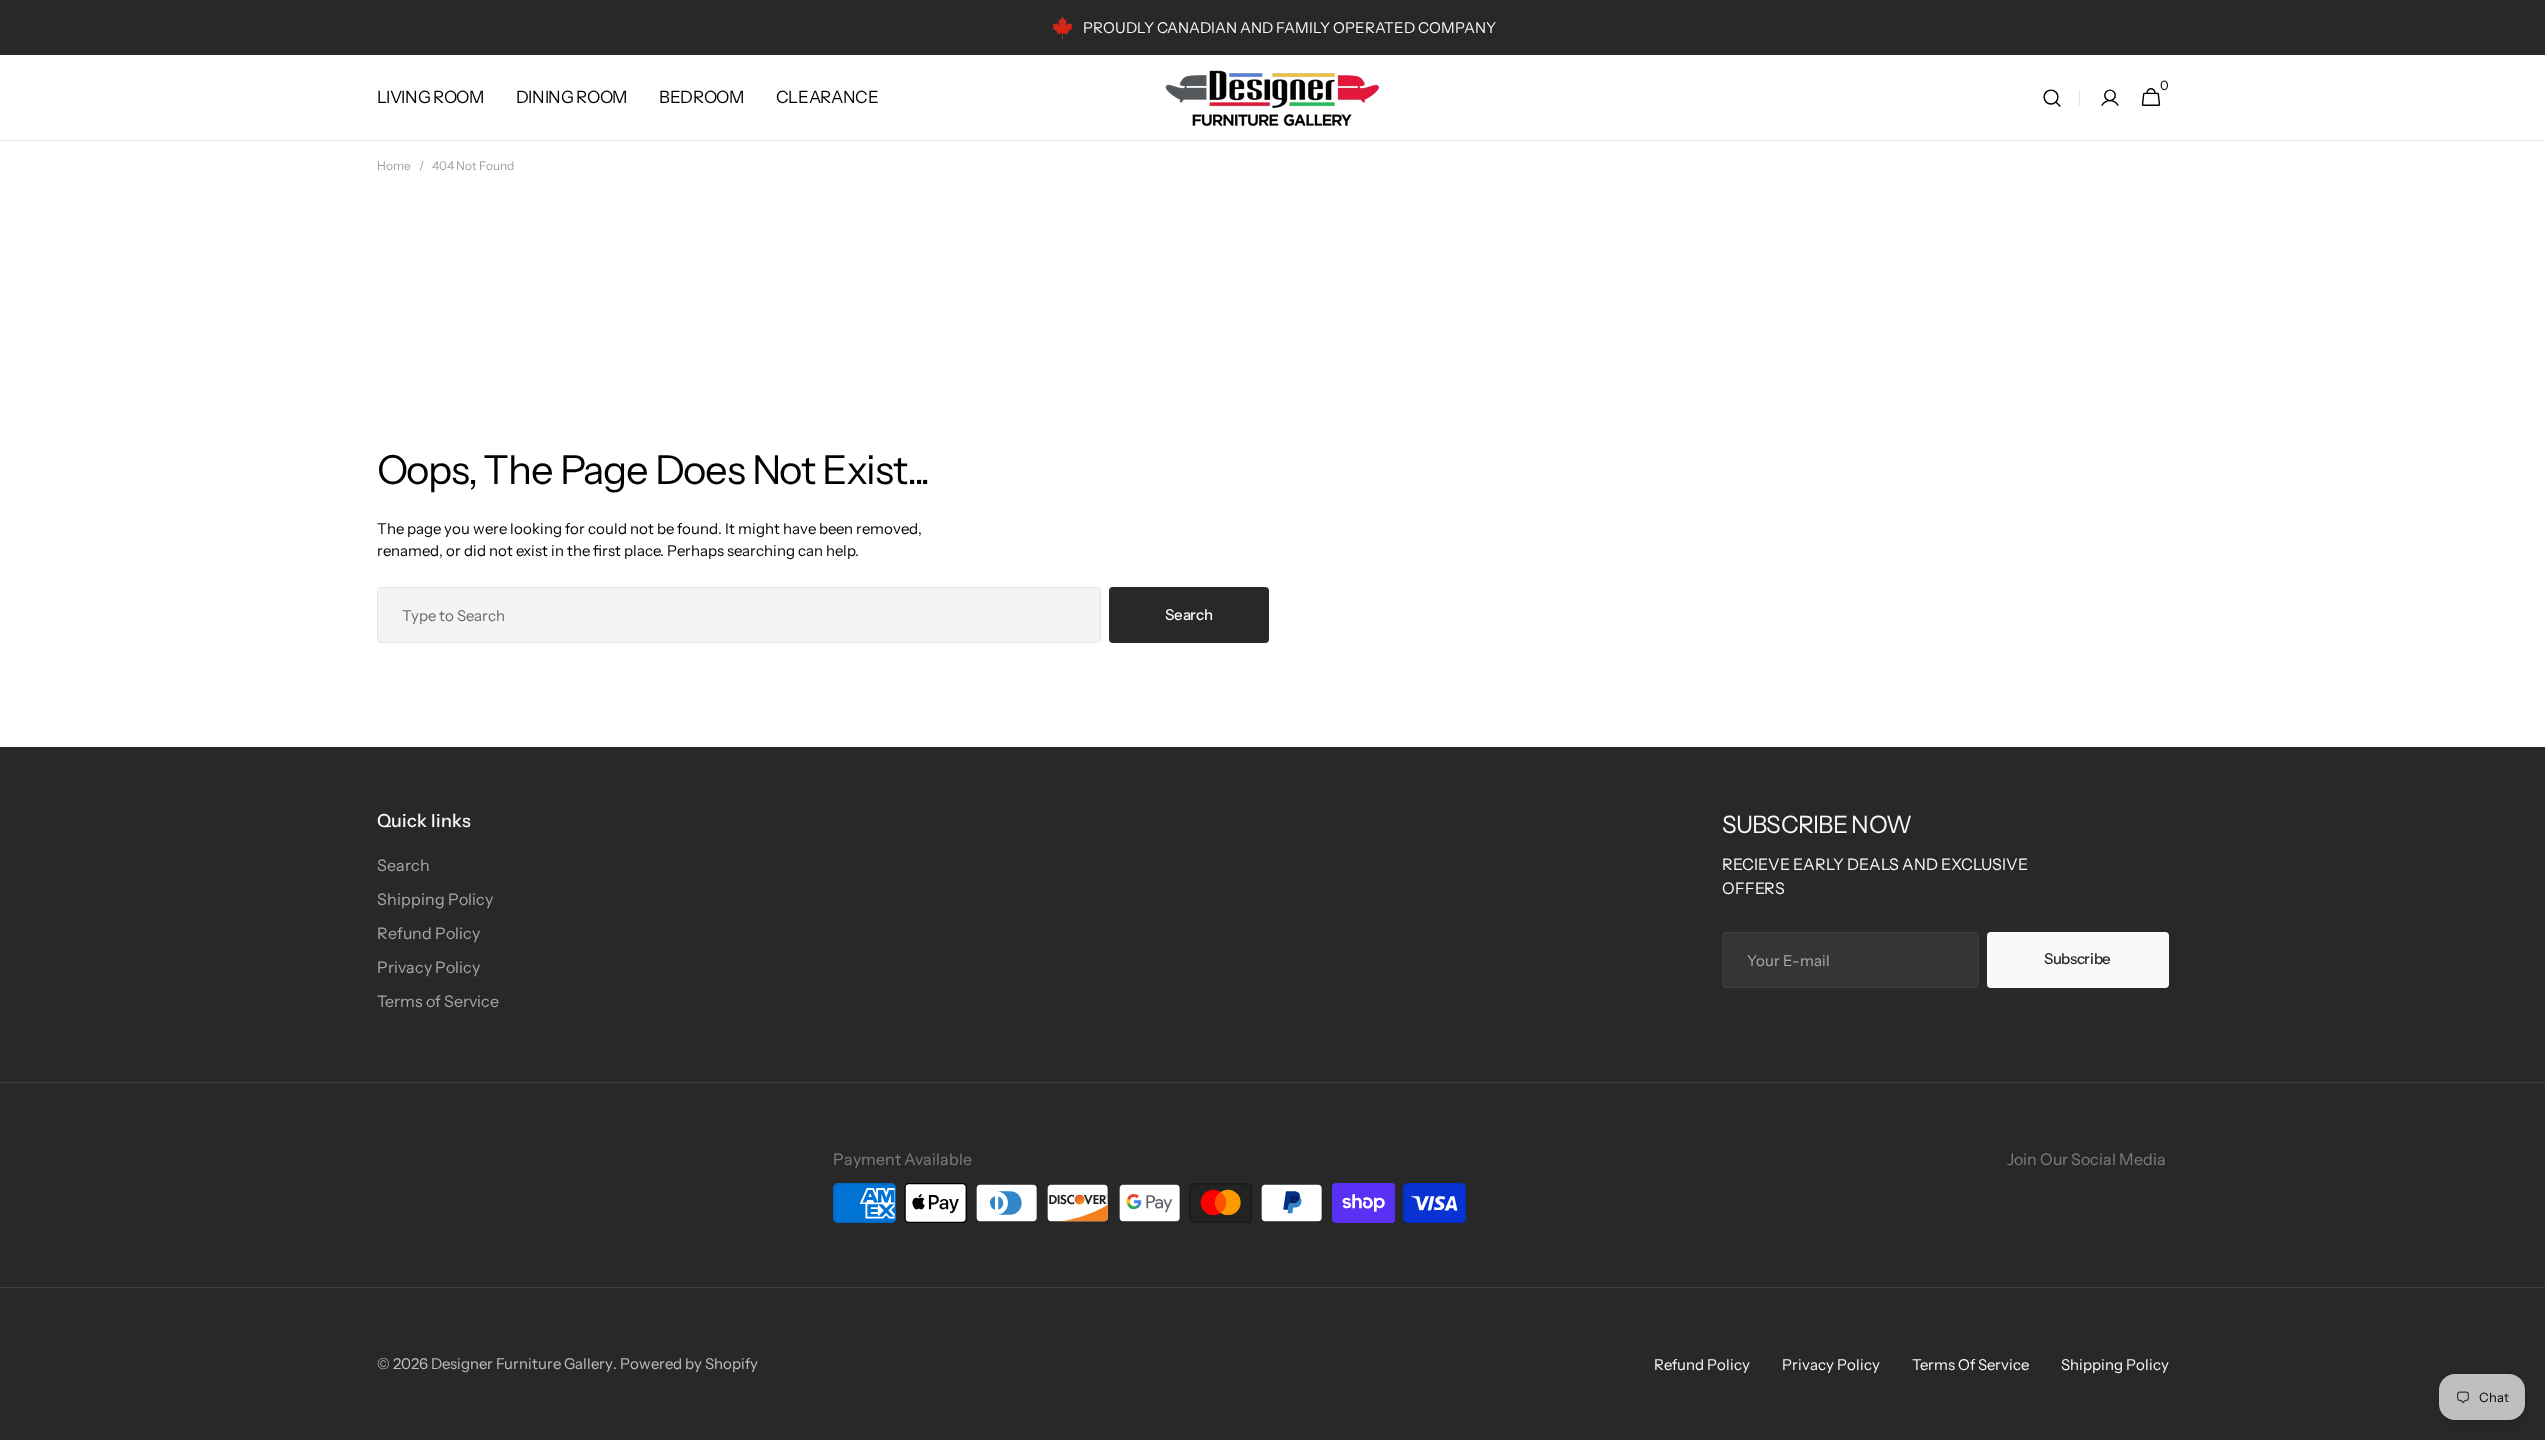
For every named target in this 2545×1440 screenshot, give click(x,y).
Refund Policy (428, 933)
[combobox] (739, 615)
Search (1188, 614)
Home (394, 165)
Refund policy (1702, 1364)
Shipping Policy (435, 899)
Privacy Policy (428, 967)
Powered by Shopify (689, 1363)
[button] (2052, 98)
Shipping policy (2115, 1364)
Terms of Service (438, 1001)
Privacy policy (1831, 1364)
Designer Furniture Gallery (522, 1363)
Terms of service (1970, 1364)
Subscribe (2077, 958)
